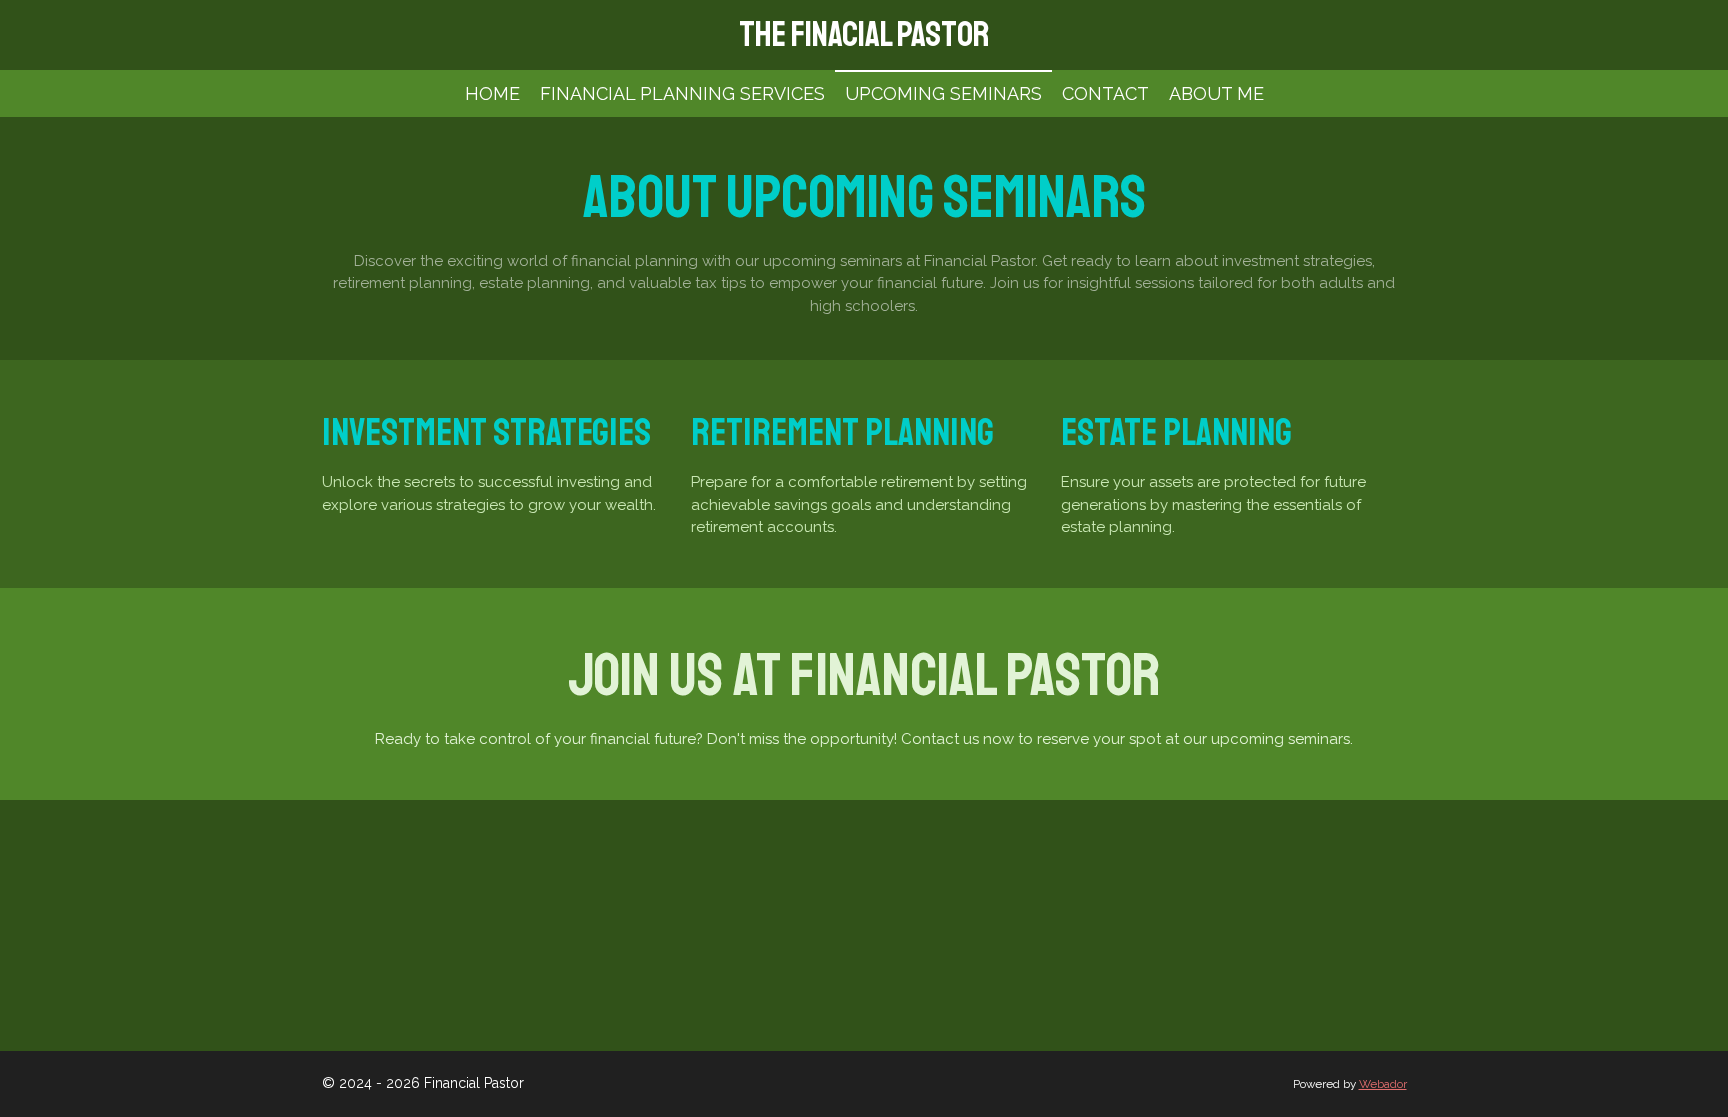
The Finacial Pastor (864, 35)
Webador (1383, 1084)
